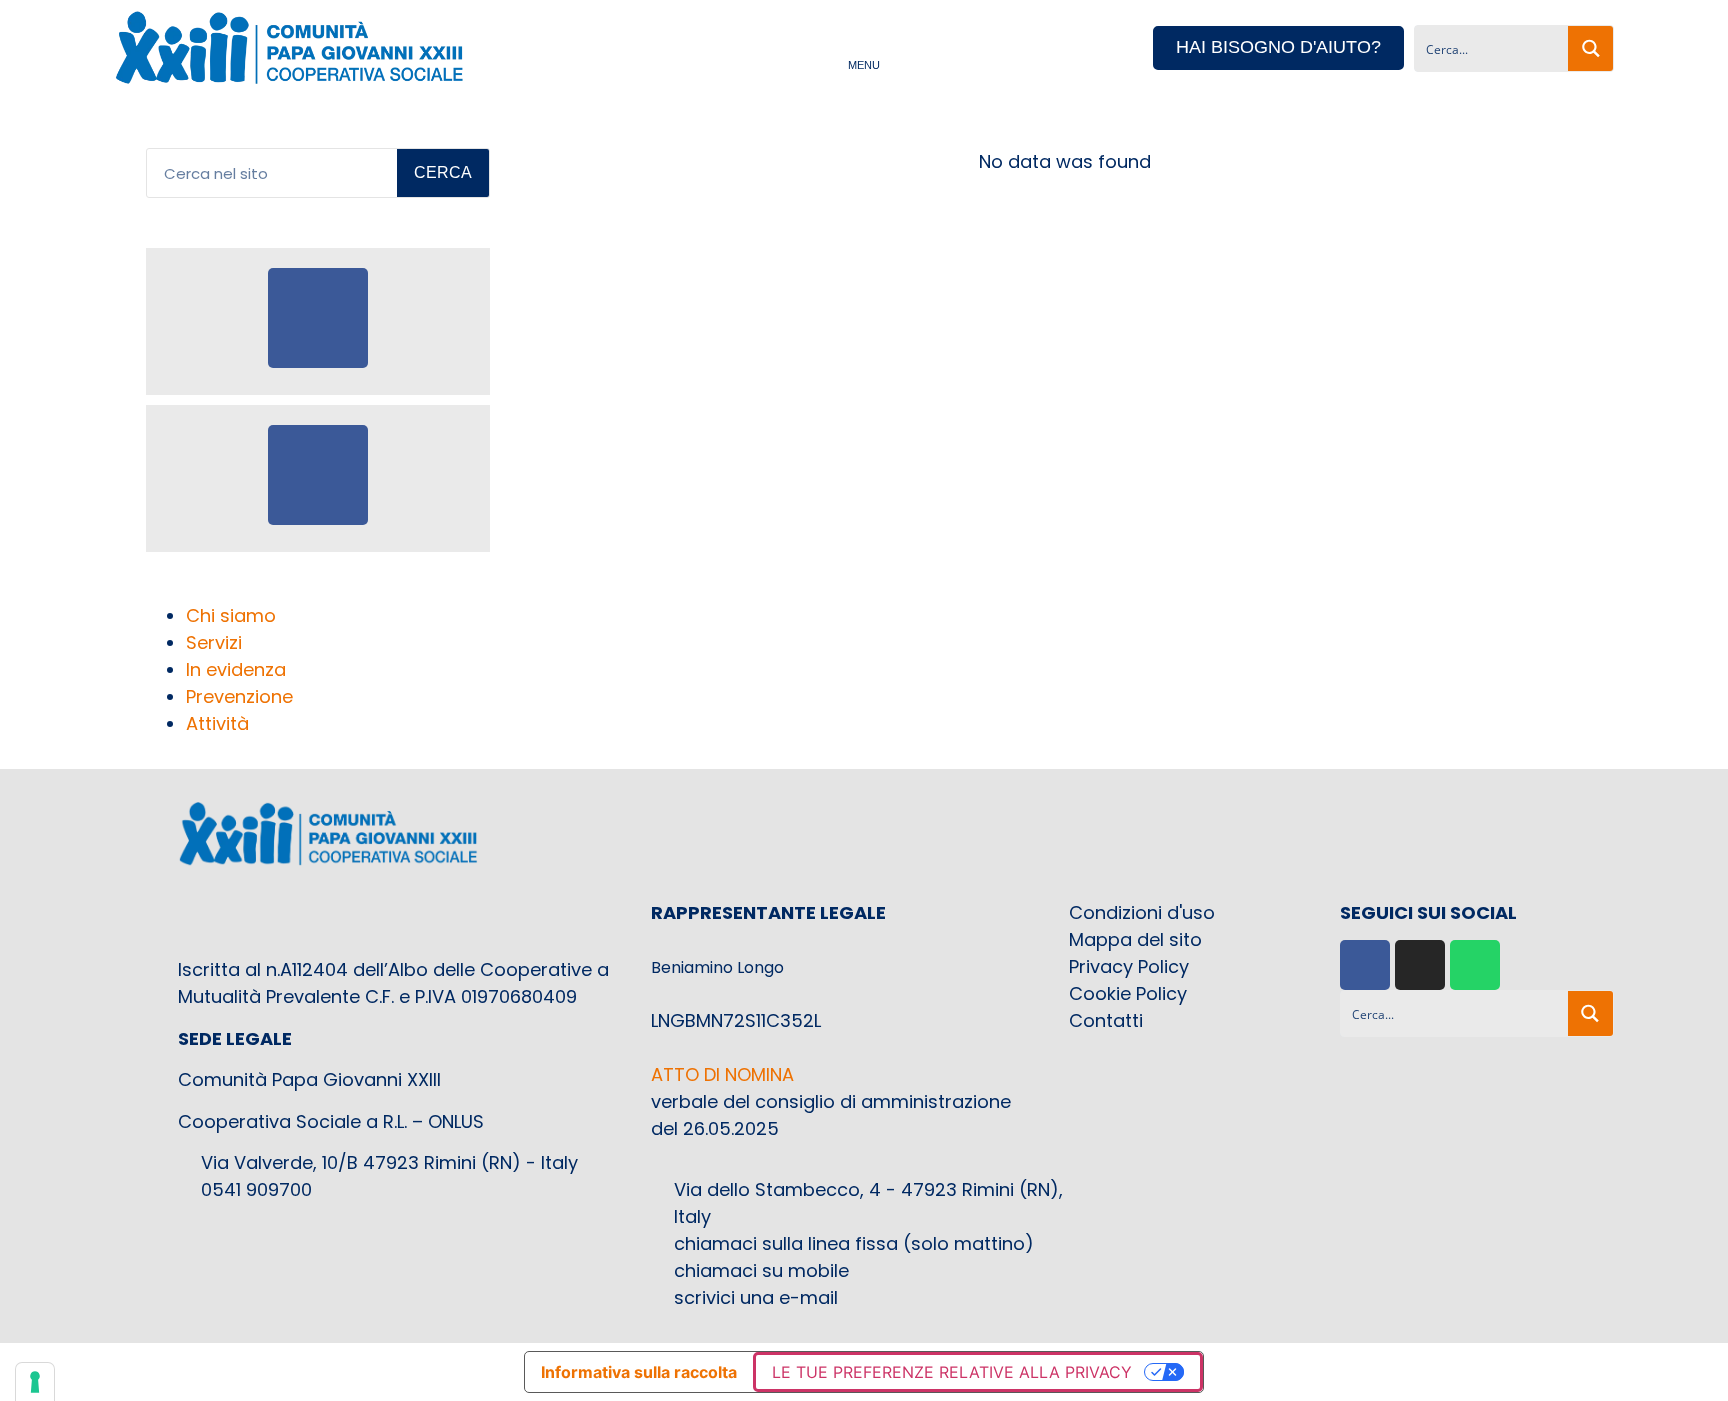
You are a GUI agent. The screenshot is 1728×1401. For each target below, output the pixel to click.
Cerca (443, 172)
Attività (217, 723)
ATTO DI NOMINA (722, 1074)
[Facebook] (1365, 965)
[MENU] (864, 47)
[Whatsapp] (1475, 965)
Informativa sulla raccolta (639, 1372)
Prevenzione (239, 696)
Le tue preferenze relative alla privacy (952, 1372)
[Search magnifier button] (1590, 48)
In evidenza (236, 669)
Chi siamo (231, 615)
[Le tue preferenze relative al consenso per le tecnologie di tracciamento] (35, 1382)
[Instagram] (1420, 965)
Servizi (214, 642)
